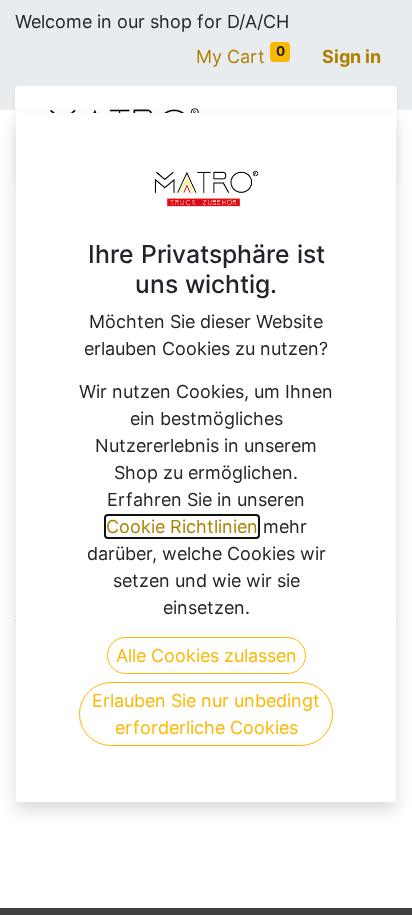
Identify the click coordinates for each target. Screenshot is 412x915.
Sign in (351, 56)
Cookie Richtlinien (182, 526)
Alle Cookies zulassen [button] (206, 655)
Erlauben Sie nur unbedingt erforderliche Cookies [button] (206, 714)
